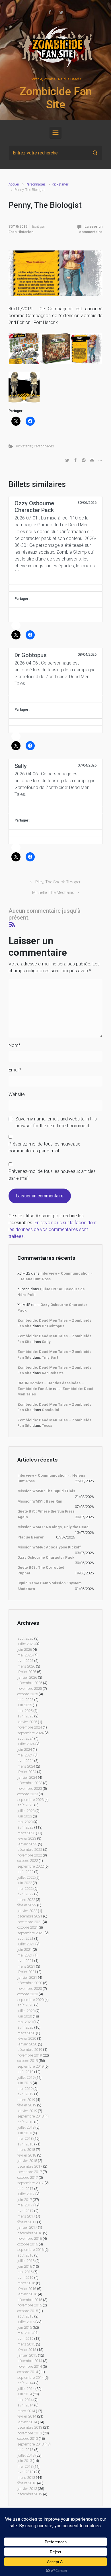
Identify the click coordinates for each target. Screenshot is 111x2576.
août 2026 (25, 1638)
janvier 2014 (27, 2422)
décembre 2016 (30, 2233)
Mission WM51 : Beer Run (40, 1501)
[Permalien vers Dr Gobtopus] (55, 699)
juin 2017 (25, 2200)
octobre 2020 (28, 1994)
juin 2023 (25, 1816)
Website (17, 1094)
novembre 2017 (30, 2172)
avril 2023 (25, 1827)
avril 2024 (25, 1761)
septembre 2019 (30, 2066)
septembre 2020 (30, 2000)
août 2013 (25, 2450)
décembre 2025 (30, 1683)
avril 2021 (25, 1961)
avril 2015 (25, 2338)
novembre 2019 (30, 2055)
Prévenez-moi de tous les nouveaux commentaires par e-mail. (44, 1147)
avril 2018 (25, 2144)
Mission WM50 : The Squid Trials (46, 1491)
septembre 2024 (30, 1733)
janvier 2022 (27, 1911)
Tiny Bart (50, 1357)
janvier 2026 (27, 1677)
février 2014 (27, 2416)
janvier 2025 (27, 1722)
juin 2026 (25, 1649)
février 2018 (27, 2155)
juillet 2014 (26, 2389)
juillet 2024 (26, 1744)
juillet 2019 (26, 2077)
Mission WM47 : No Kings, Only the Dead (53, 1527)
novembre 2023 (30, 1789)
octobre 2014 (28, 2372)
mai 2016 (25, 2272)
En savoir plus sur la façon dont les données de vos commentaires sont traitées (53, 1229)
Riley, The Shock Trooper (58, 882)
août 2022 (25, 1872)
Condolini (51, 1410)
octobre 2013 (28, 2439)
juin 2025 (25, 1705)
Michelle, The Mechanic (53, 893)
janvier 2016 (27, 2294)
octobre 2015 (28, 2311)
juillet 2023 (26, 1811)
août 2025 (25, 1700)
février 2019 (27, 2105)
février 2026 (27, 1672)
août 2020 (25, 2005)
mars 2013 (26, 2478)
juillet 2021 (26, 1944)
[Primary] (55, 133)
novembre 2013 (30, 2433)
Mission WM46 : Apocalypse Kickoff (49, 1547)
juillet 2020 (26, 2011)
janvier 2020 (27, 2044)
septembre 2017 (30, 2183)
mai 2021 (25, 1955)
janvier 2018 (27, 2161)
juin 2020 (25, 2016)
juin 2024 (25, 1749)
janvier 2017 (27, 2227)
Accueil (14, 184)
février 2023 (27, 1838)
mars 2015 (26, 2344)
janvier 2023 (27, 1844)
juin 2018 (25, 2133)
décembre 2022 (30, 1850)
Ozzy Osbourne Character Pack (46, 1557)
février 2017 (27, 2222)
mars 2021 (26, 1966)
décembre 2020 (30, 1983)
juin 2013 (25, 2461)
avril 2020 (25, 2027)
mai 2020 (25, 2022)
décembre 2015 (30, 2300)
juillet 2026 (26, 1644)
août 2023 (25, 1805)
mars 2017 (26, 2216)
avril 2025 (25, 1716)
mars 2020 (26, 2033)
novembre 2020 (30, 1989)
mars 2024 (26, 1766)
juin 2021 (25, 1950)
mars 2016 (26, 2283)
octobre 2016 (28, 2244)
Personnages (36, 184)
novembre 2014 (30, 2366)
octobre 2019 (28, 2061)
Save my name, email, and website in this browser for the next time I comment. (56, 1122)
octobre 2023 (28, 1794)
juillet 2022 (26, 1877)
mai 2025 (25, 1711)
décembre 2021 (30, 1916)
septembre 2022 (30, 1866)
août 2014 (25, 2383)
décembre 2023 (30, 1783)
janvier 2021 (27, 1977)
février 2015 (27, 2350)
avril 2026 (25, 1661)
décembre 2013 (30, 2427)
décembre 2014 (30, 2361)
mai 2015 (25, 2333)
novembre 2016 (30, 2238)
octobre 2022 (28, 1861)
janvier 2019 (27, 2111)
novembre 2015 (30, 2305)
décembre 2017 (30, 2166)
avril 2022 (25, 1894)
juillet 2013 (26, 2455)
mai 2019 (25, 2089)
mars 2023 (26, 1833)
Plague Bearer (31, 1537)
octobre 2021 (28, 1927)
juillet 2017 (26, 2194)
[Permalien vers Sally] (55, 810)
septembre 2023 (30, 1800)
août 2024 (25, 1738)
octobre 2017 (28, 2177)
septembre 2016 (30, 2250)
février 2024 (27, 1772)
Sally (46, 1342)
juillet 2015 (26, 2322)
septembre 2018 (30, 2116)
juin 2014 (25, 2394)
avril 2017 (25, 2211)
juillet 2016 (26, 2261)
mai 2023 (25, 1822)
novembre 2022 (30, 1855)
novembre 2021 (30, 1922)
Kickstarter (60, 184)
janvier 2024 (27, 1777)
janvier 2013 (27, 2489)
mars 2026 (26, 1666)
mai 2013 (25, 2466)
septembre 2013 (30, 2444)
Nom (15, 1045)
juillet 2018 (26, 2127)
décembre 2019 (30, 2050)
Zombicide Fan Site (55, 98)
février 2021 (27, 1972)
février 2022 (27, 1905)
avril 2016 (25, 2278)
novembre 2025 (30, 1689)
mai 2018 (25, 2138)
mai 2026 (25, 1655)
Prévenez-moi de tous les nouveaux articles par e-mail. (52, 1175)
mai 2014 (25, 2400)
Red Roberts (53, 1373)
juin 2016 (25, 2266)
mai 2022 (25, 1889)
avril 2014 (25, 2405)
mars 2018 (26, 2150)
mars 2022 (26, 1900)
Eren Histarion (21, 232)
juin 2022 (25, 1883)
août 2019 (25, 2072)
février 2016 (27, 2289)
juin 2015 (25, 2327)
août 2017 (25, 2189)
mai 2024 (25, 1755)
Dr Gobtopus (53, 1326)
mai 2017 (25, 2205)
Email (15, 1070)
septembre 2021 (30, 1933)
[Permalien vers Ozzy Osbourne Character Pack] (55, 588)
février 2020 (27, 2038)
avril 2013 (25, 2472)
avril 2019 (25, 2094)
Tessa (47, 1425)
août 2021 (25, 1938)
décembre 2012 (30, 2494)
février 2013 (27, 2483)
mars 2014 (26, 2411)
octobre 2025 (28, 1694)
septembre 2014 (30, 2378)
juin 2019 (25, 2083)
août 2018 (25, 2122)
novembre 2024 (30, 1727)
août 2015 (25, 2316)
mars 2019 (26, 2100)
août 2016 (25, 2255)
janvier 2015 (27, 2355)
